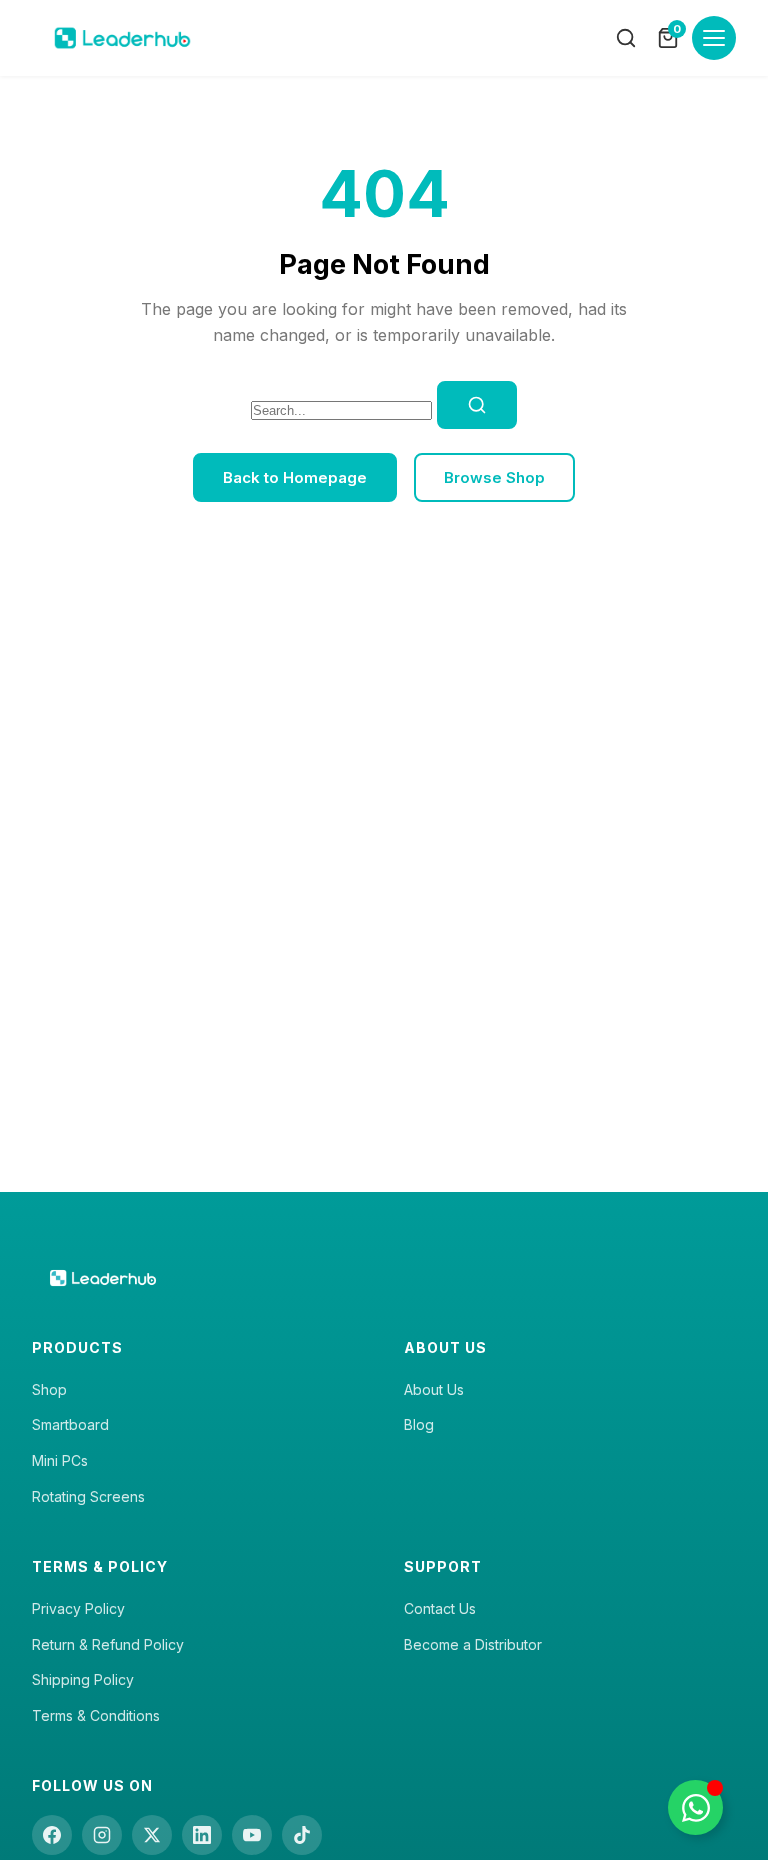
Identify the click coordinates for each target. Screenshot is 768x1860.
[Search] (626, 38)
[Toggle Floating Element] (695, 1807)
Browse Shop (494, 477)
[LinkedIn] (202, 1835)
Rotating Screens (88, 1496)
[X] (152, 1835)
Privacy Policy (78, 1608)
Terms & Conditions (96, 1715)
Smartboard (70, 1424)
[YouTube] (252, 1835)
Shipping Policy (83, 1679)
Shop (49, 1389)
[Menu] (714, 38)
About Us (434, 1389)
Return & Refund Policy (108, 1644)
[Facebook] (52, 1835)
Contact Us (440, 1608)
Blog (419, 1424)
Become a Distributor (473, 1644)
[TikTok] (302, 1835)
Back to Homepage (295, 477)
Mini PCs (60, 1460)
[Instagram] (102, 1835)
